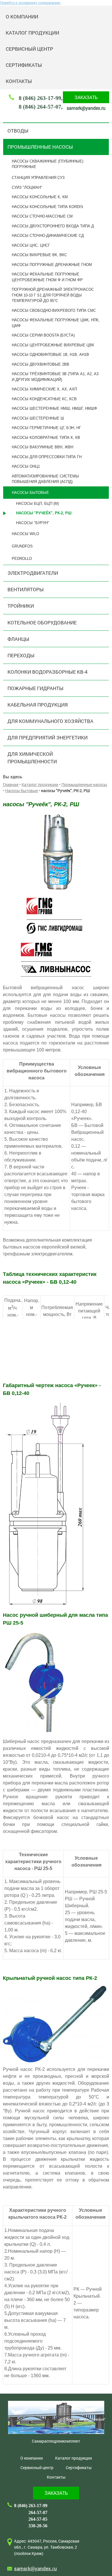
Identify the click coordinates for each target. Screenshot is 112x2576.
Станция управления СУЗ (38, 178)
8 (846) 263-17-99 (40, 98)
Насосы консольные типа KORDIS (48, 207)
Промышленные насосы (40, 147)
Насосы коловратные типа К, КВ (46, 438)
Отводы (18, 131)
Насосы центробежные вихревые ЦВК (53, 345)
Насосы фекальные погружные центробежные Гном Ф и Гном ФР (47, 277)
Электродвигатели (33, 573)
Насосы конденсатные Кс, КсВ (44, 399)
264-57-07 (38, 2512)
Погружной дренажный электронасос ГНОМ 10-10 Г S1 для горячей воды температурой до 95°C (53, 295)
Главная (11, 784)
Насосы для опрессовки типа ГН (47, 457)
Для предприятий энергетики (48, 738)
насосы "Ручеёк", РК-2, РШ (44, 513)
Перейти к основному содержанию (30, 3)
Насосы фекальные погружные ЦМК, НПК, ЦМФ (56, 323)
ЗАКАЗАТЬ (86, 97)
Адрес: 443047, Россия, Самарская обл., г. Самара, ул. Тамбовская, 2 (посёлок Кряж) (47, 2547)
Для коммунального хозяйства (50, 721)
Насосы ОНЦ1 (26, 466)
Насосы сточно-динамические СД (48, 236)
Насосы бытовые (30, 493)
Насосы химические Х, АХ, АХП (44, 389)
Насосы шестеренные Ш (38, 418)
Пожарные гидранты (35, 688)
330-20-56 (38, 2526)
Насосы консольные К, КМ (40, 197)
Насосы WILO (25, 534)
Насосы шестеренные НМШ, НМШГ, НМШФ (54, 408)
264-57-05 (38, 2519)
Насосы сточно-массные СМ (42, 216)
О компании (22, 17)
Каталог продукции (32, 33)
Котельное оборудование (42, 623)
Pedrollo (22, 559)
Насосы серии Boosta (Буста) (43, 335)
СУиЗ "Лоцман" (27, 187)
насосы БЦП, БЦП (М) (37, 504)
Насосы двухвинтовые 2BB (40, 364)
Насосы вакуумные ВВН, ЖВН (43, 447)
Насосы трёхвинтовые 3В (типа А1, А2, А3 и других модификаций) (55, 377)
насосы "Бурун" (33, 523)
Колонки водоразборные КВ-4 (48, 672)
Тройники (21, 606)
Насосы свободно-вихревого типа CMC (54, 310)
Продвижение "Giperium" (86, 2419)
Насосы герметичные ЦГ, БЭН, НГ (46, 428)
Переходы (21, 655)
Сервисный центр (29, 49)
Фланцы (18, 639)
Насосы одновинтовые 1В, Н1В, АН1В (50, 355)
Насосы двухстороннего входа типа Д (53, 226)
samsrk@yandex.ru (86, 108)
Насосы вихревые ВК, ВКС (39, 255)
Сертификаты (24, 65)
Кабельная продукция (38, 705)
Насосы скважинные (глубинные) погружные (48, 164)
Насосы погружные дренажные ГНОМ (52, 265)
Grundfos (22, 546)
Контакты (19, 81)
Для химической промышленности (32, 758)
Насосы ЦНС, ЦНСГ (31, 245)
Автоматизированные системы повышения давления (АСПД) (45, 479)
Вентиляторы (26, 589)
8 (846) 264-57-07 (40, 107)
